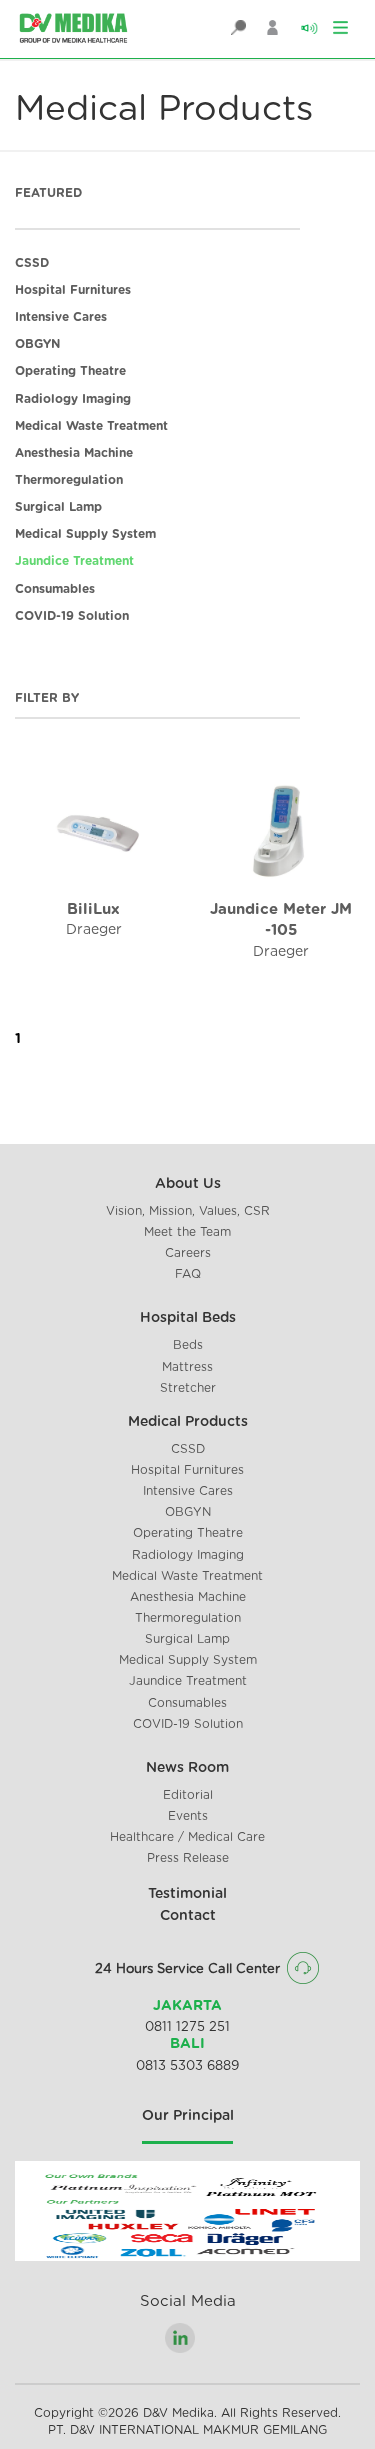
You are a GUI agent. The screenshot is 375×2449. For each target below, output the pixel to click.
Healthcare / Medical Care (187, 1837)
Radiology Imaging (73, 399)
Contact (188, 1916)
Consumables (55, 589)
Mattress (187, 1367)
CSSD (32, 263)
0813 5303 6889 (187, 2066)
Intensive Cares (61, 317)
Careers (188, 1253)
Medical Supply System (85, 534)
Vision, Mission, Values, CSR (188, 1211)
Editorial (188, 1795)
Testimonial (187, 1894)
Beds (188, 1345)
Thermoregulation (69, 480)
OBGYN (37, 344)
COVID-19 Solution (72, 616)
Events (188, 1816)
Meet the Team (187, 1232)
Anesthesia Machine (74, 453)
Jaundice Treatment (74, 561)
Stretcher (188, 1388)
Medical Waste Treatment (91, 426)
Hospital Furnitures (73, 290)
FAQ (188, 1274)
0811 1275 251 (187, 2027)
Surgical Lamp (58, 507)
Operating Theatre (70, 371)
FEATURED (48, 193)
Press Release (188, 1858)
